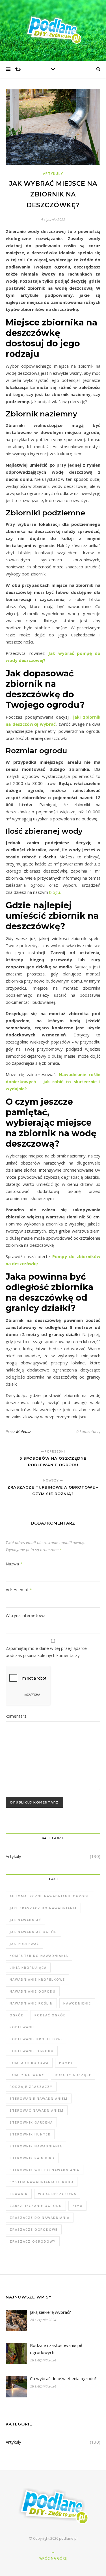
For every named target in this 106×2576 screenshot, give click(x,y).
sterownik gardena (31, 2122)
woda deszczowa (57, 2194)
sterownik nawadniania (36, 2146)
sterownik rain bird (32, 2158)
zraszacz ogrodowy (33, 2241)
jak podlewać (24, 1944)
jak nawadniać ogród (33, 1932)
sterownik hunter (30, 2134)
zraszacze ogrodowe (34, 2229)
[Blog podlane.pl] (53, 29)
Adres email (19, 1589)
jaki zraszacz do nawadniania (43, 1908)
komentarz (16, 1716)
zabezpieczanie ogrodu (36, 2206)
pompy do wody (27, 2075)
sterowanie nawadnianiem (39, 2098)
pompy (66, 2063)
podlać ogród (50, 2015)
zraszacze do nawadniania (40, 2218)
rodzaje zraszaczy (31, 2087)
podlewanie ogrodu (32, 2051)
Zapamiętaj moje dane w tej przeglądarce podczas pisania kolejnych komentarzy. (46, 1652)
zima (77, 2206)
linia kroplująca (28, 1968)
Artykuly (53, 174)
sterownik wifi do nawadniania (45, 2170)
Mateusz (23, 1431)
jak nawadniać (25, 1920)
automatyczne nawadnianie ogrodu (50, 1896)
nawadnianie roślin (31, 2003)
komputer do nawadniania (39, 1956)
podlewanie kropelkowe (36, 2039)
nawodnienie (77, 2003)
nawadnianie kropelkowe (37, 1979)
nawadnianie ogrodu (33, 1991)
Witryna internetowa (26, 1615)
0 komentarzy (88, 1431)
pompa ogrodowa (29, 2063)
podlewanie (22, 2027)
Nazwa (14, 1564)
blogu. (55, 892)
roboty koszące (73, 2075)
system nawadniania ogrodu (42, 2182)
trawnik (19, 2194)
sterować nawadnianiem (37, 2110)
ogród (17, 2015)
